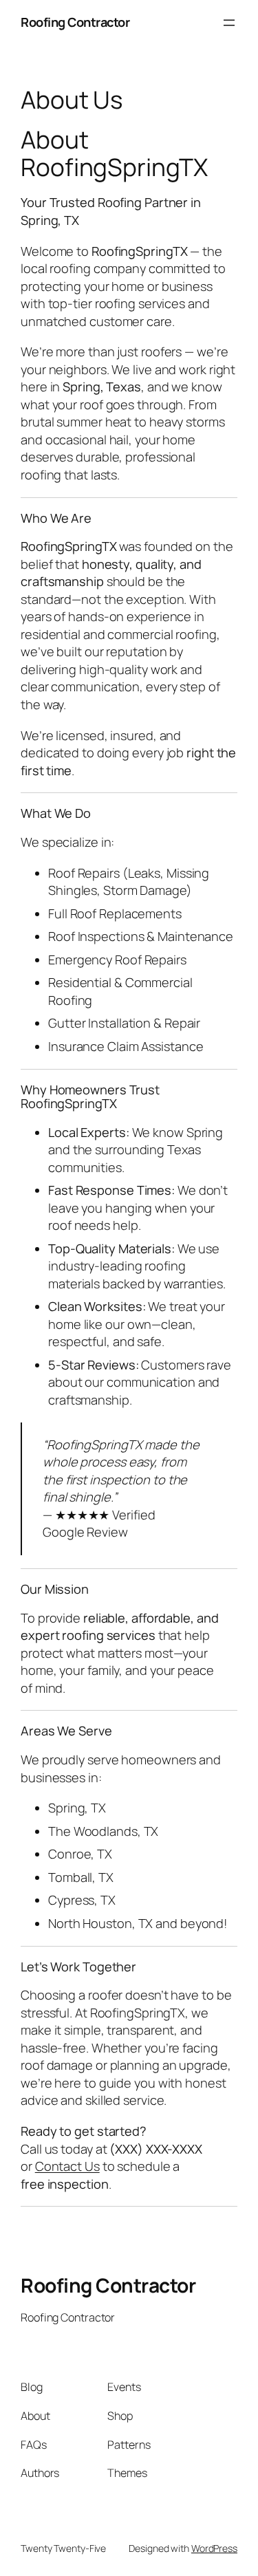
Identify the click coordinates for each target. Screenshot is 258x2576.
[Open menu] (229, 23)
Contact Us (67, 2166)
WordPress (214, 2548)
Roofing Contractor (75, 22)
